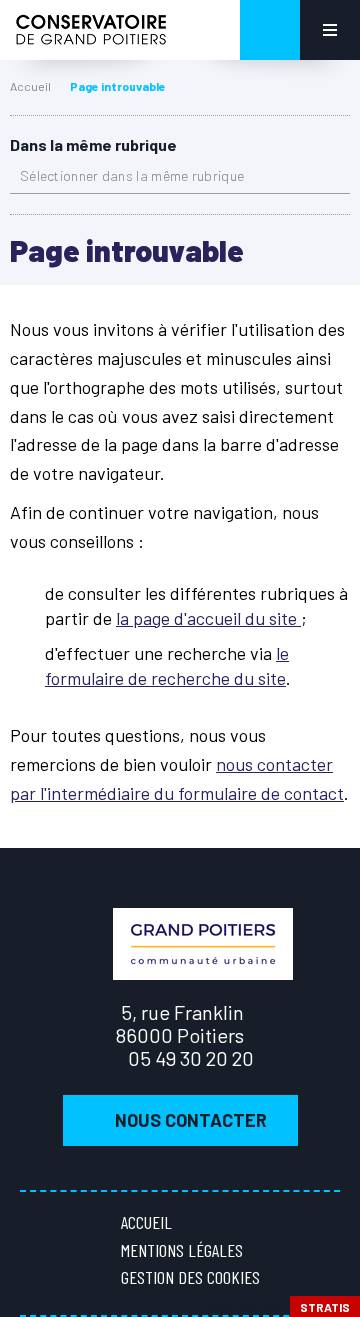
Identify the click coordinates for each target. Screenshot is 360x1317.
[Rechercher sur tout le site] (270, 30)
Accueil (30, 86)
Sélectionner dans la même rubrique (132, 175)
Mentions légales (182, 1250)
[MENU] (330, 30)
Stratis (325, 1307)
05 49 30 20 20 (191, 1058)
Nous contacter (191, 1120)
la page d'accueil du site (208, 618)
